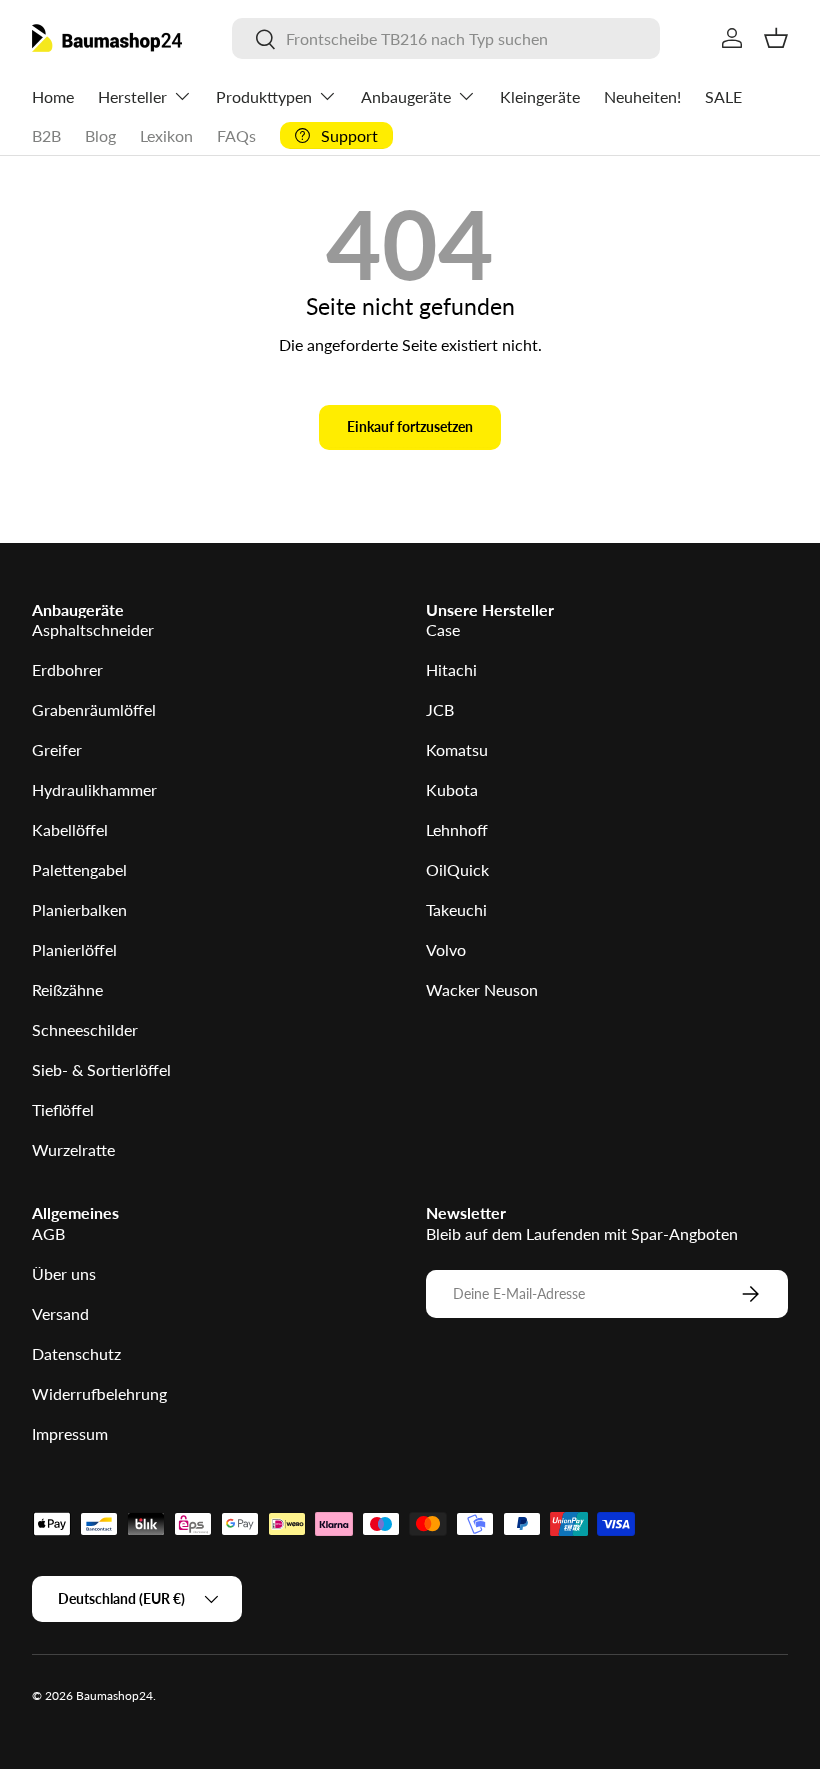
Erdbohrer (67, 669)
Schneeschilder (85, 1029)
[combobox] (445, 38)
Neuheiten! (642, 96)
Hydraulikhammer (94, 789)
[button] (776, 38)
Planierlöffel (74, 949)
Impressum (70, 1433)
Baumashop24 (114, 1695)
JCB (440, 709)
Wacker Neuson (482, 989)
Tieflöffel (63, 1109)
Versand (60, 1313)
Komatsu (457, 749)
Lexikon (166, 135)
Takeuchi (456, 909)
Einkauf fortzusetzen (410, 426)
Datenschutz (76, 1353)
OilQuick (457, 869)
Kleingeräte (540, 96)
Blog (100, 135)
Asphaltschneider (93, 629)
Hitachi (451, 669)
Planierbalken (79, 909)
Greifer (57, 749)
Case (443, 629)
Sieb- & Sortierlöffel (101, 1069)
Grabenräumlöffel (94, 709)
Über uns (64, 1273)
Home (53, 96)
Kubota (452, 789)
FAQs (236, 135)
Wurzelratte (73, 1149)
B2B (46, 135)
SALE (723, 96)
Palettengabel (79, 869)
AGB (48, 1233)
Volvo (446, 949)
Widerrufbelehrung (99, 1393)
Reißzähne (67, 989)
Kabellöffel (70, 829)
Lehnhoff (457, 829)
